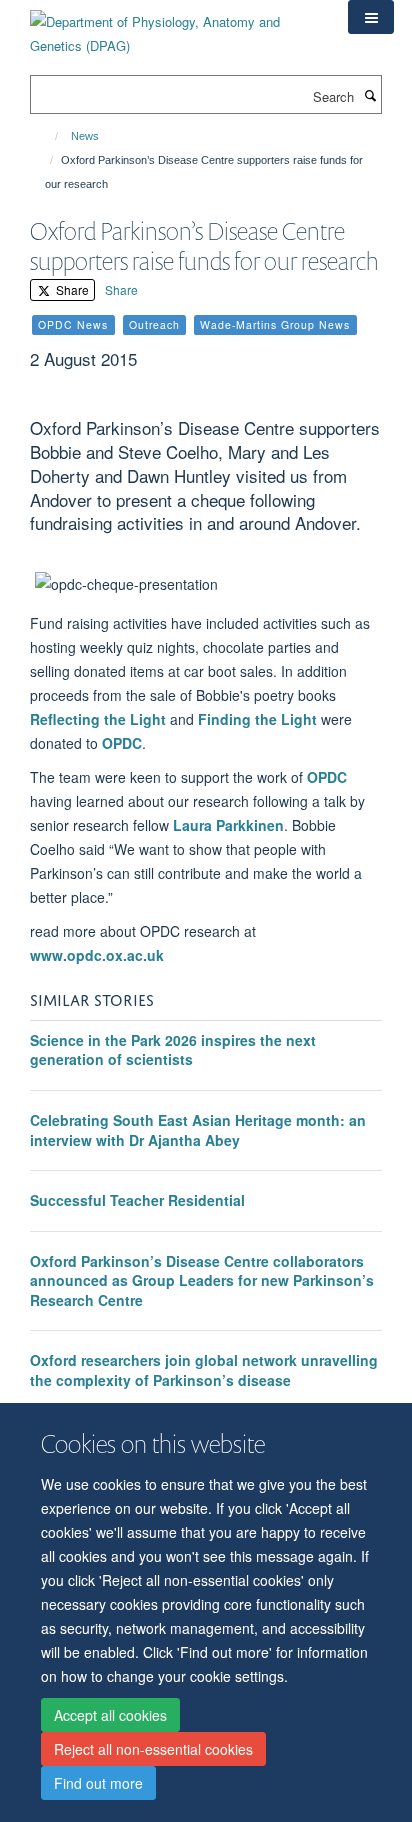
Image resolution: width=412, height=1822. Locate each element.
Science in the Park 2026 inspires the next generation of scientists (173, 1050)
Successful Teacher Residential (137, 1200)
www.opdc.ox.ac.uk (97, 955)
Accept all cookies (110, 1715)
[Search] (370, 95)
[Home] (47, 136)
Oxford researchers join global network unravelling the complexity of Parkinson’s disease (204, 1370)
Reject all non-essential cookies (153, 1749)
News (85, 136)
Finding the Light (257, 719)
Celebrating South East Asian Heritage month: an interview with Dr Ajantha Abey (198, 1130)
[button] (371, 17)
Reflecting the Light (98, 719)
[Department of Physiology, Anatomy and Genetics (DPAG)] (174, 26)
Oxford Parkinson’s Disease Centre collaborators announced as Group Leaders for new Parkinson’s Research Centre (202, 1280)
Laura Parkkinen (228, 825)
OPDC (122, 743)
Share (71, 289)
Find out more (98, 1783)
